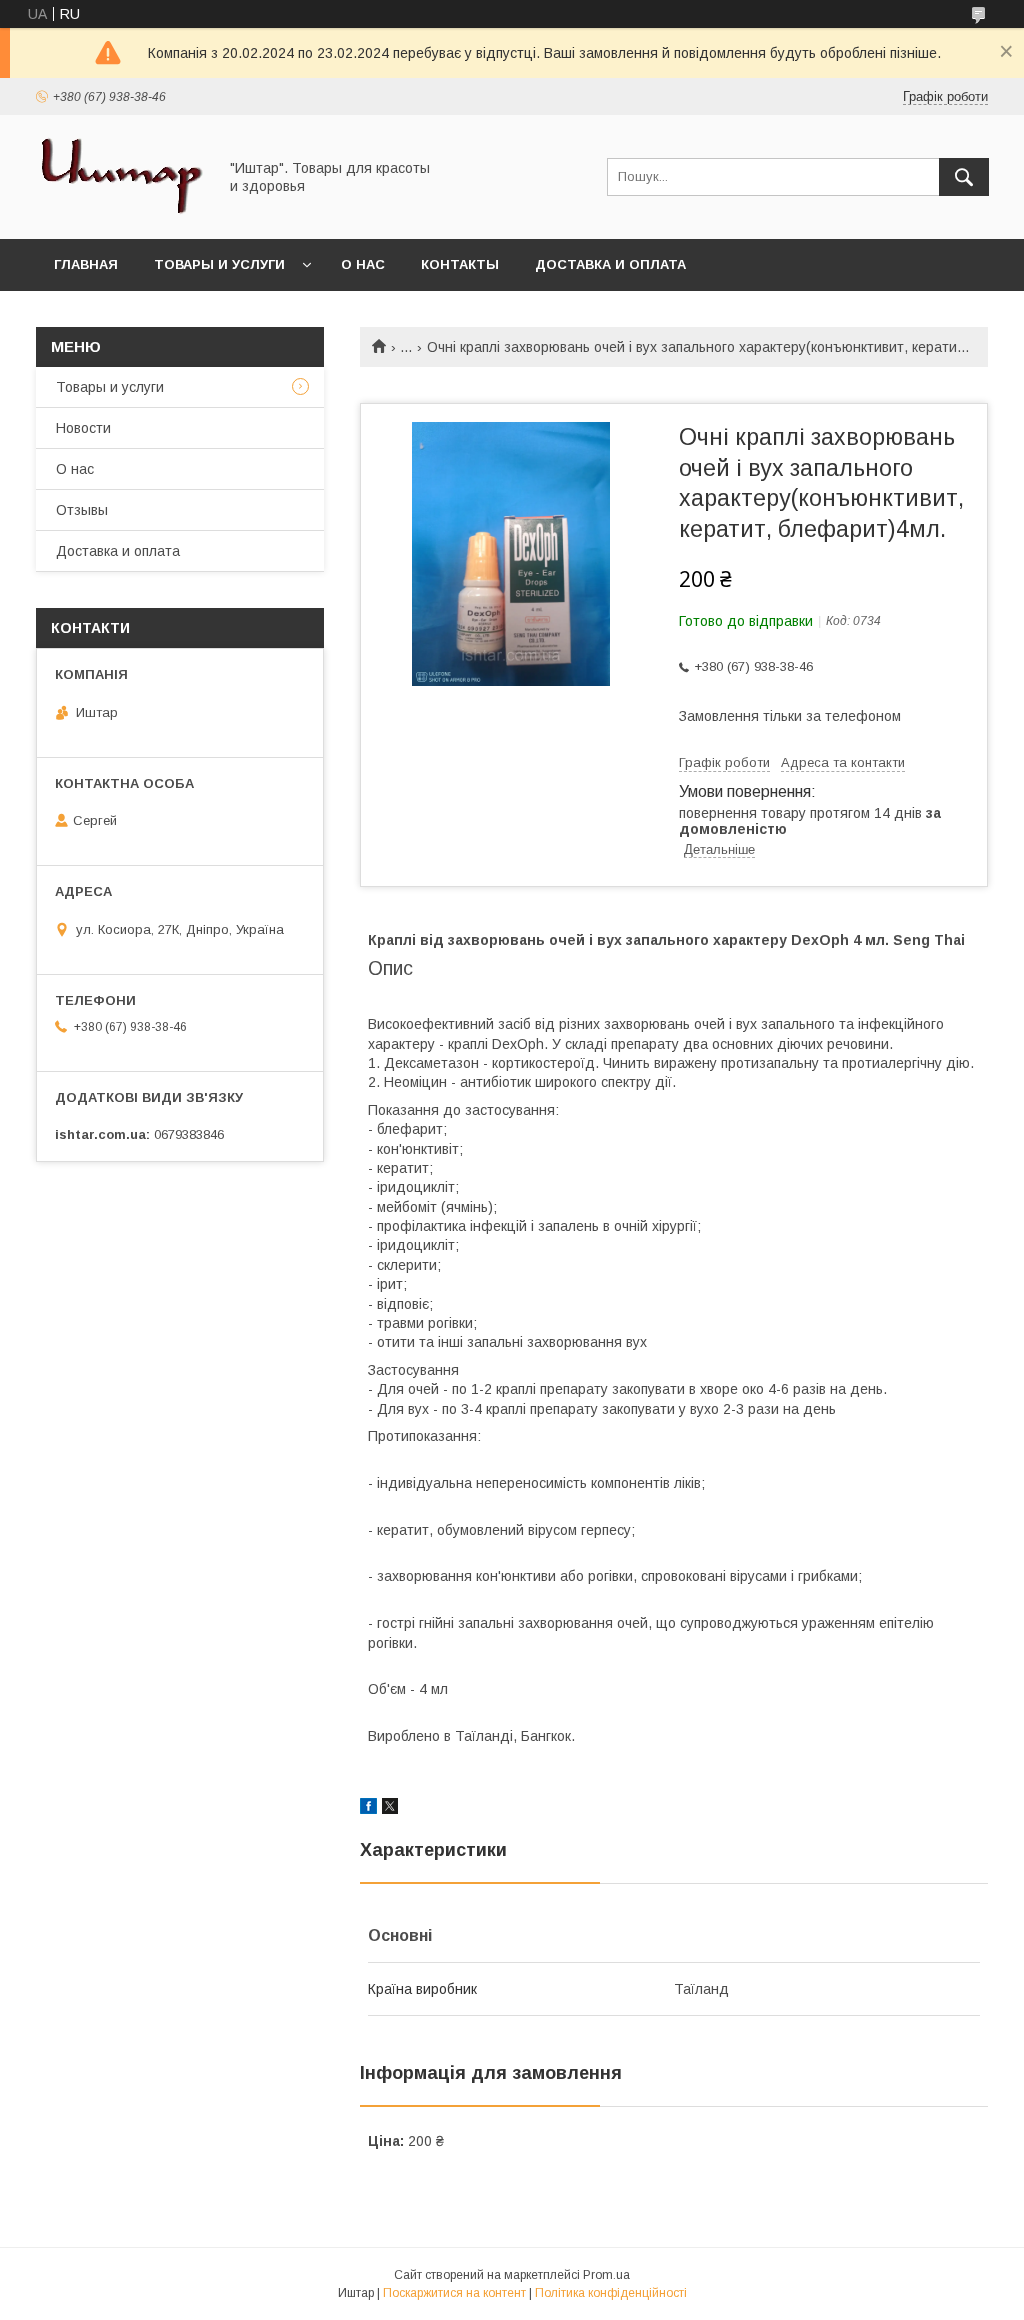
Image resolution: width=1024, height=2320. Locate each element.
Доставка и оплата (610, 264)
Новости (83, 428)
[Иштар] (121, 213)
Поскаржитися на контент (454, 2293)
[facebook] (368, 1809)
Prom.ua (606, 2275)
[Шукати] (964, 177)
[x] (390, 1809)
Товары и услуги (219, 264)
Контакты (460, 264)
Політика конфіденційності (611, 2293)
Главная (86, 264)
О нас (363, 264)
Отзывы (82, 510)
